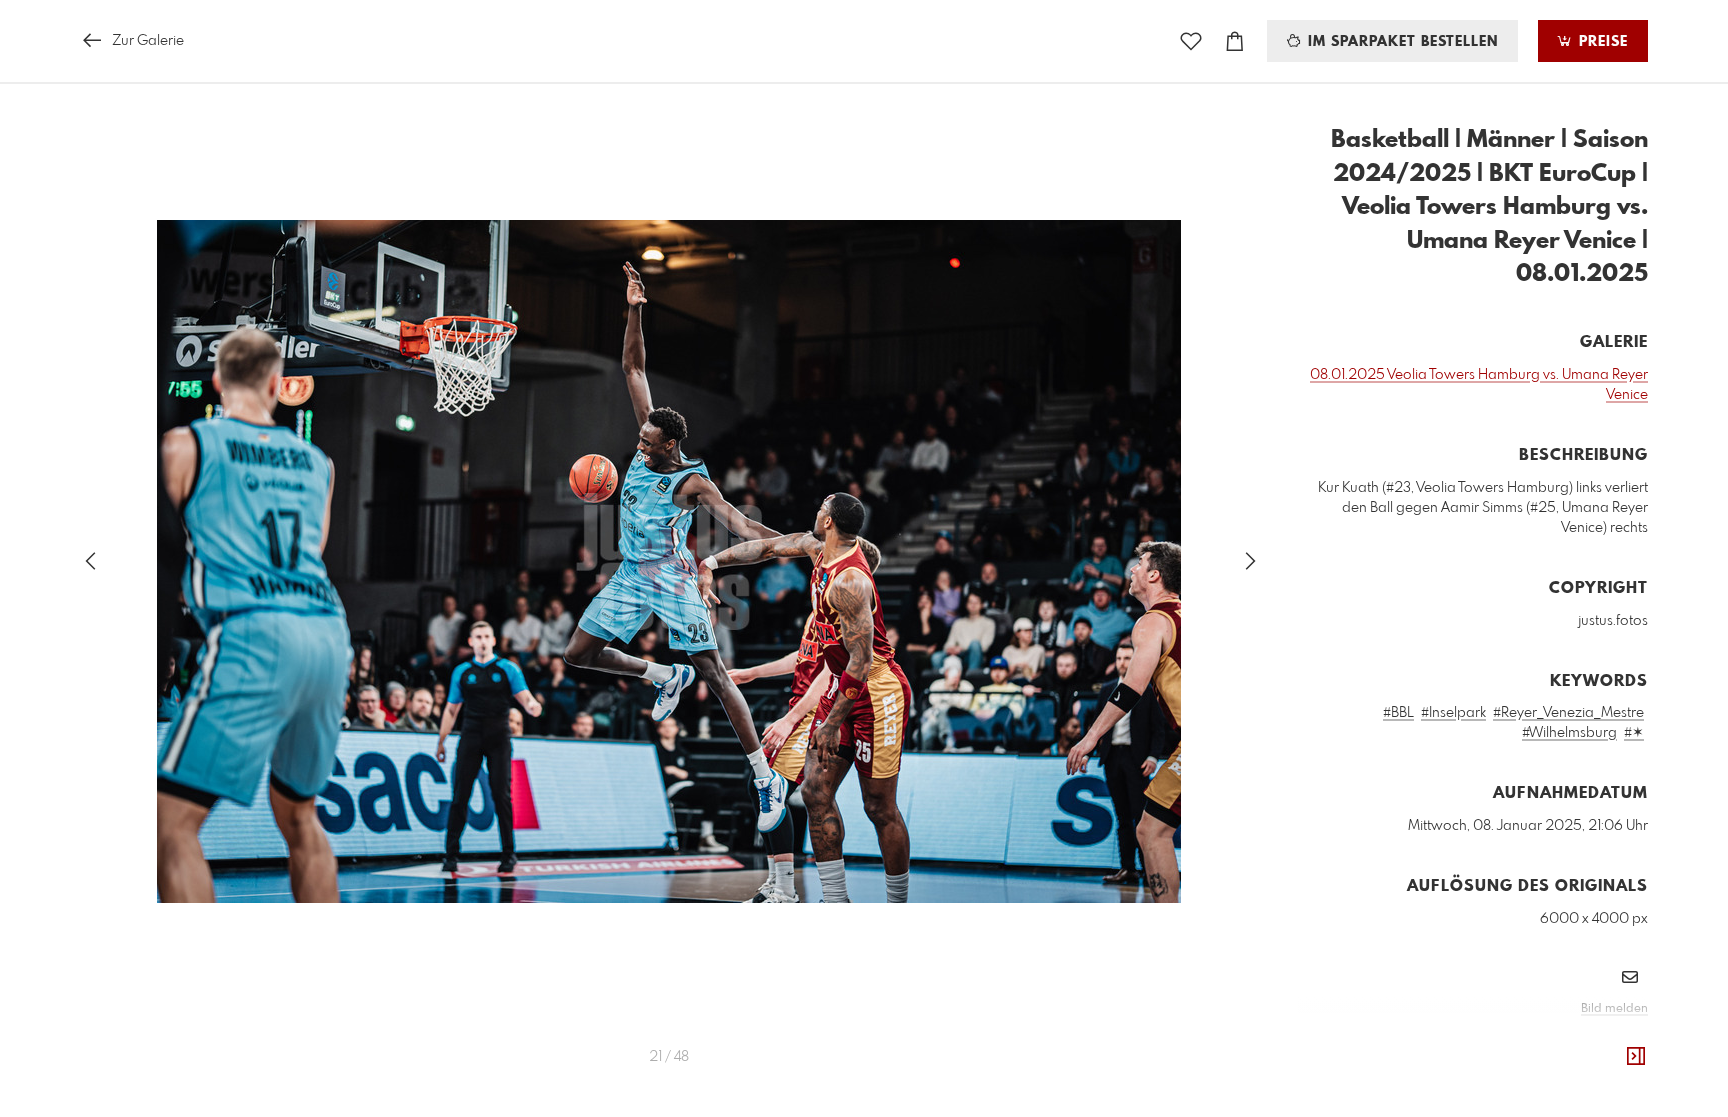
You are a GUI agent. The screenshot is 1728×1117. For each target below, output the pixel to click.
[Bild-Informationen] (1636, 1057)
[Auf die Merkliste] (1191, 41)
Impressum (1536, 1036)
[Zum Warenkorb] (1235, 41)
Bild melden (1614, 1009)
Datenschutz (1613, 1036)
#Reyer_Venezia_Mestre (1568, 713)
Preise (1601, 42)
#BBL (1398, 713)
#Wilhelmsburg (1569, 733)
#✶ (1634, 733)
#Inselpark (1453, 713)
